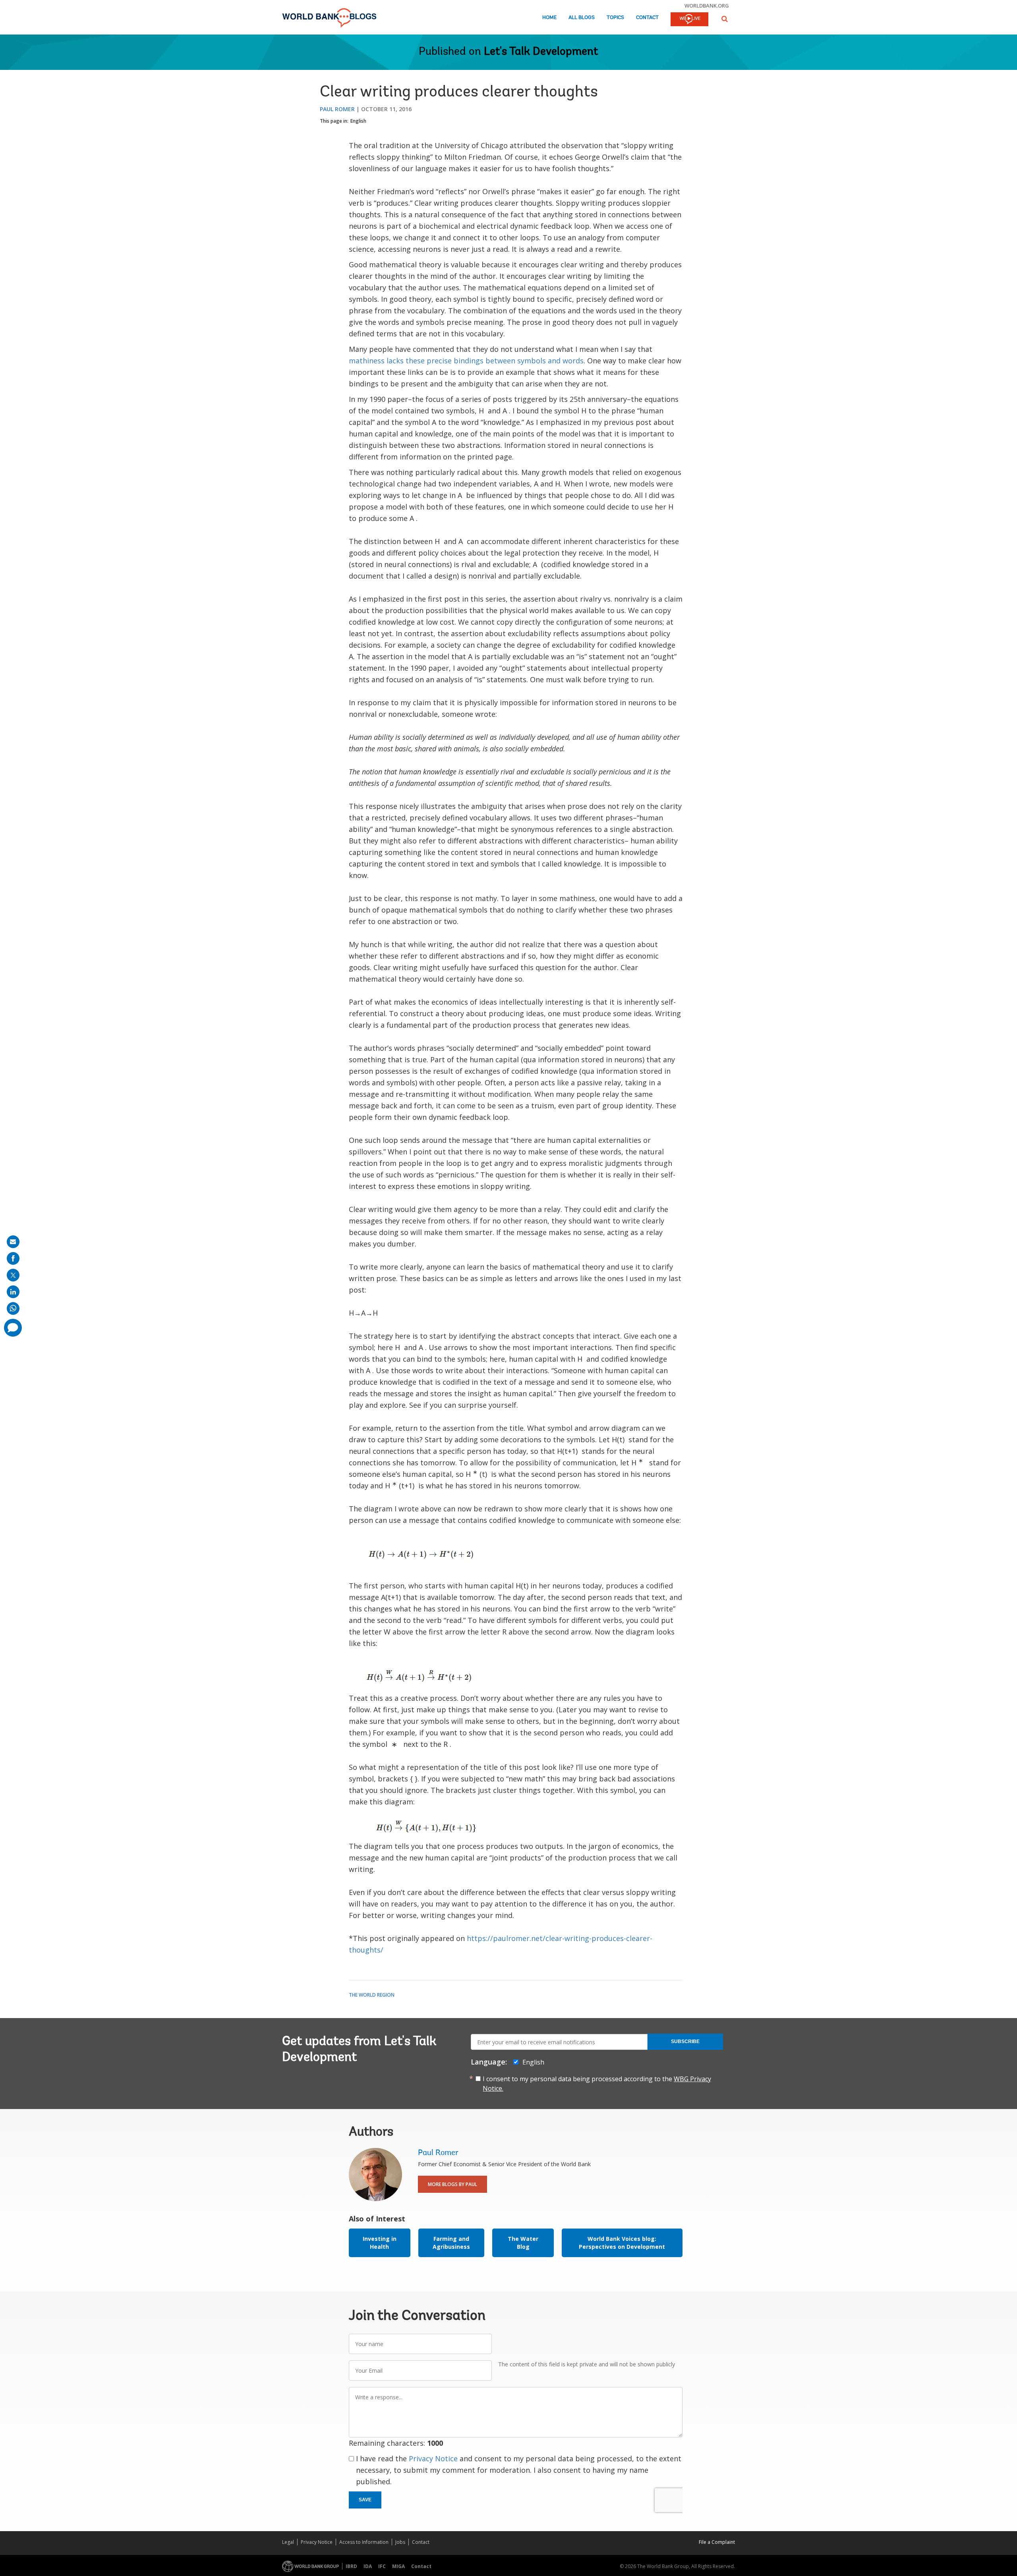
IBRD (351, 2566)
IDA (368, 2566)
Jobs (400, 2542)
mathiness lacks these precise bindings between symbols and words (466, 361)
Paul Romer (337, 109)
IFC (382, 2566)
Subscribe (685, 2042)
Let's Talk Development (541, 52)
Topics (615, 18)
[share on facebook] (13, 1258)
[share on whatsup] (13, 1308)
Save (365, 2500)
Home (549, 18)
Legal (288, 2542)
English (358, 121)
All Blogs (582, 18)
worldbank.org (707, 6)
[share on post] (13, 1275)
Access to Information (364, 2542)
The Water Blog (523, 2243)
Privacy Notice (433, 2458)
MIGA (398, 2566)
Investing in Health (380, 2243)
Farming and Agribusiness (451, 2243)
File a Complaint (717, 2542)
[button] (725, 19)
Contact (647, 18)
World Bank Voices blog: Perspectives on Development (622, 2243)
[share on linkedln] (13, 1292)
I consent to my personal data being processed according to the (597, 2084)
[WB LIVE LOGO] (689, 20)
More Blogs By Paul (452, 2184)
